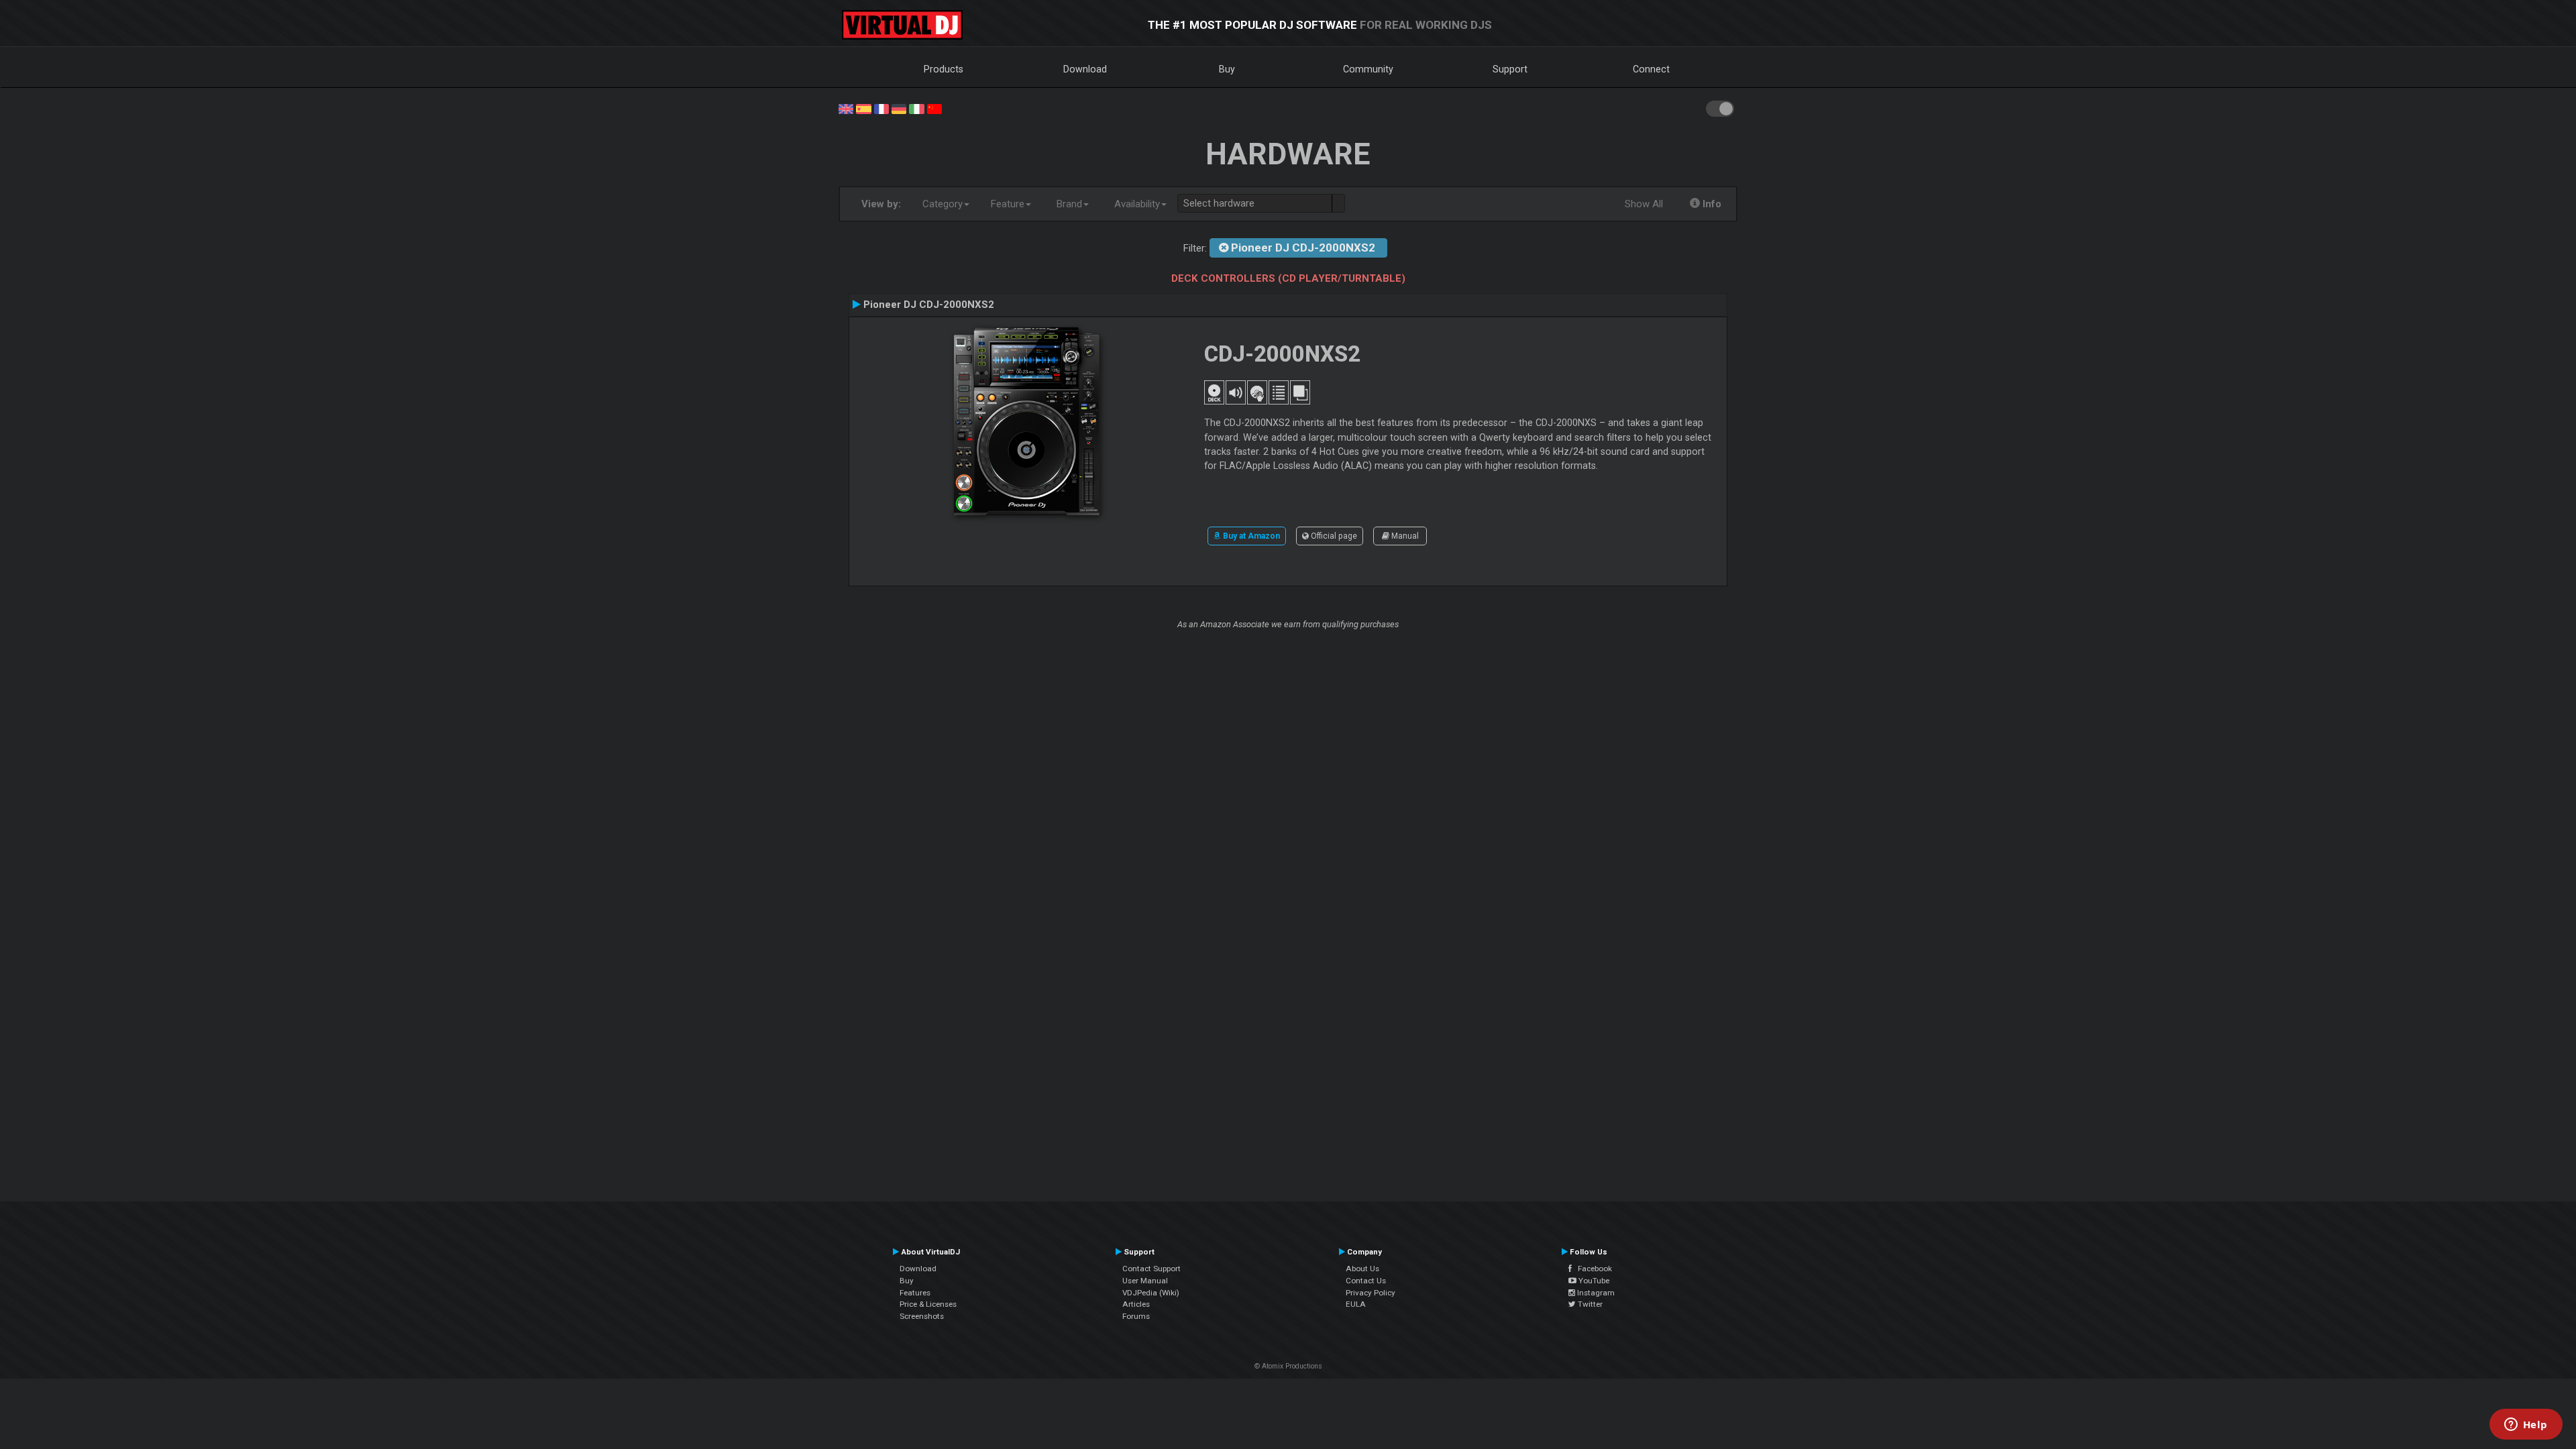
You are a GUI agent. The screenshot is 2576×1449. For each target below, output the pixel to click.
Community (1368, 69)
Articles (1136, 1304)
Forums (1136, 1316)
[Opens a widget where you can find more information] (2526, 1426)
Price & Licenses (928, 1304)
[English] (846, 108)
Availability (1137, 204)
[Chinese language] (934, 108)
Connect (1651, 69)
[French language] (881, 108)
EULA (1356, 1304)
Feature (1008, 204)
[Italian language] (916, 108)
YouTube (1593, 1281)
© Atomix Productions (1288, 1366)
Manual (1404, 536)
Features (915, 1293)
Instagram (1595, 1293)
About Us (1362, 1269)
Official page (1333, 536)
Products (944, 69)
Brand (1069, 204)
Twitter (1589, 1304)
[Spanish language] (863, 108)
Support (1510, 69)
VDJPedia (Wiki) (1151, 1293)
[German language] (899, 108)
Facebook (1592, 1269)
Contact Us (1366, 1281)
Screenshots (922, 1316)
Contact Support (1151, 1269)
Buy (1227, 69)
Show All (1644, 204)
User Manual (1145, 1281)
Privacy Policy (1371, 1293)
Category (943, 204)
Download (1085, 69)
